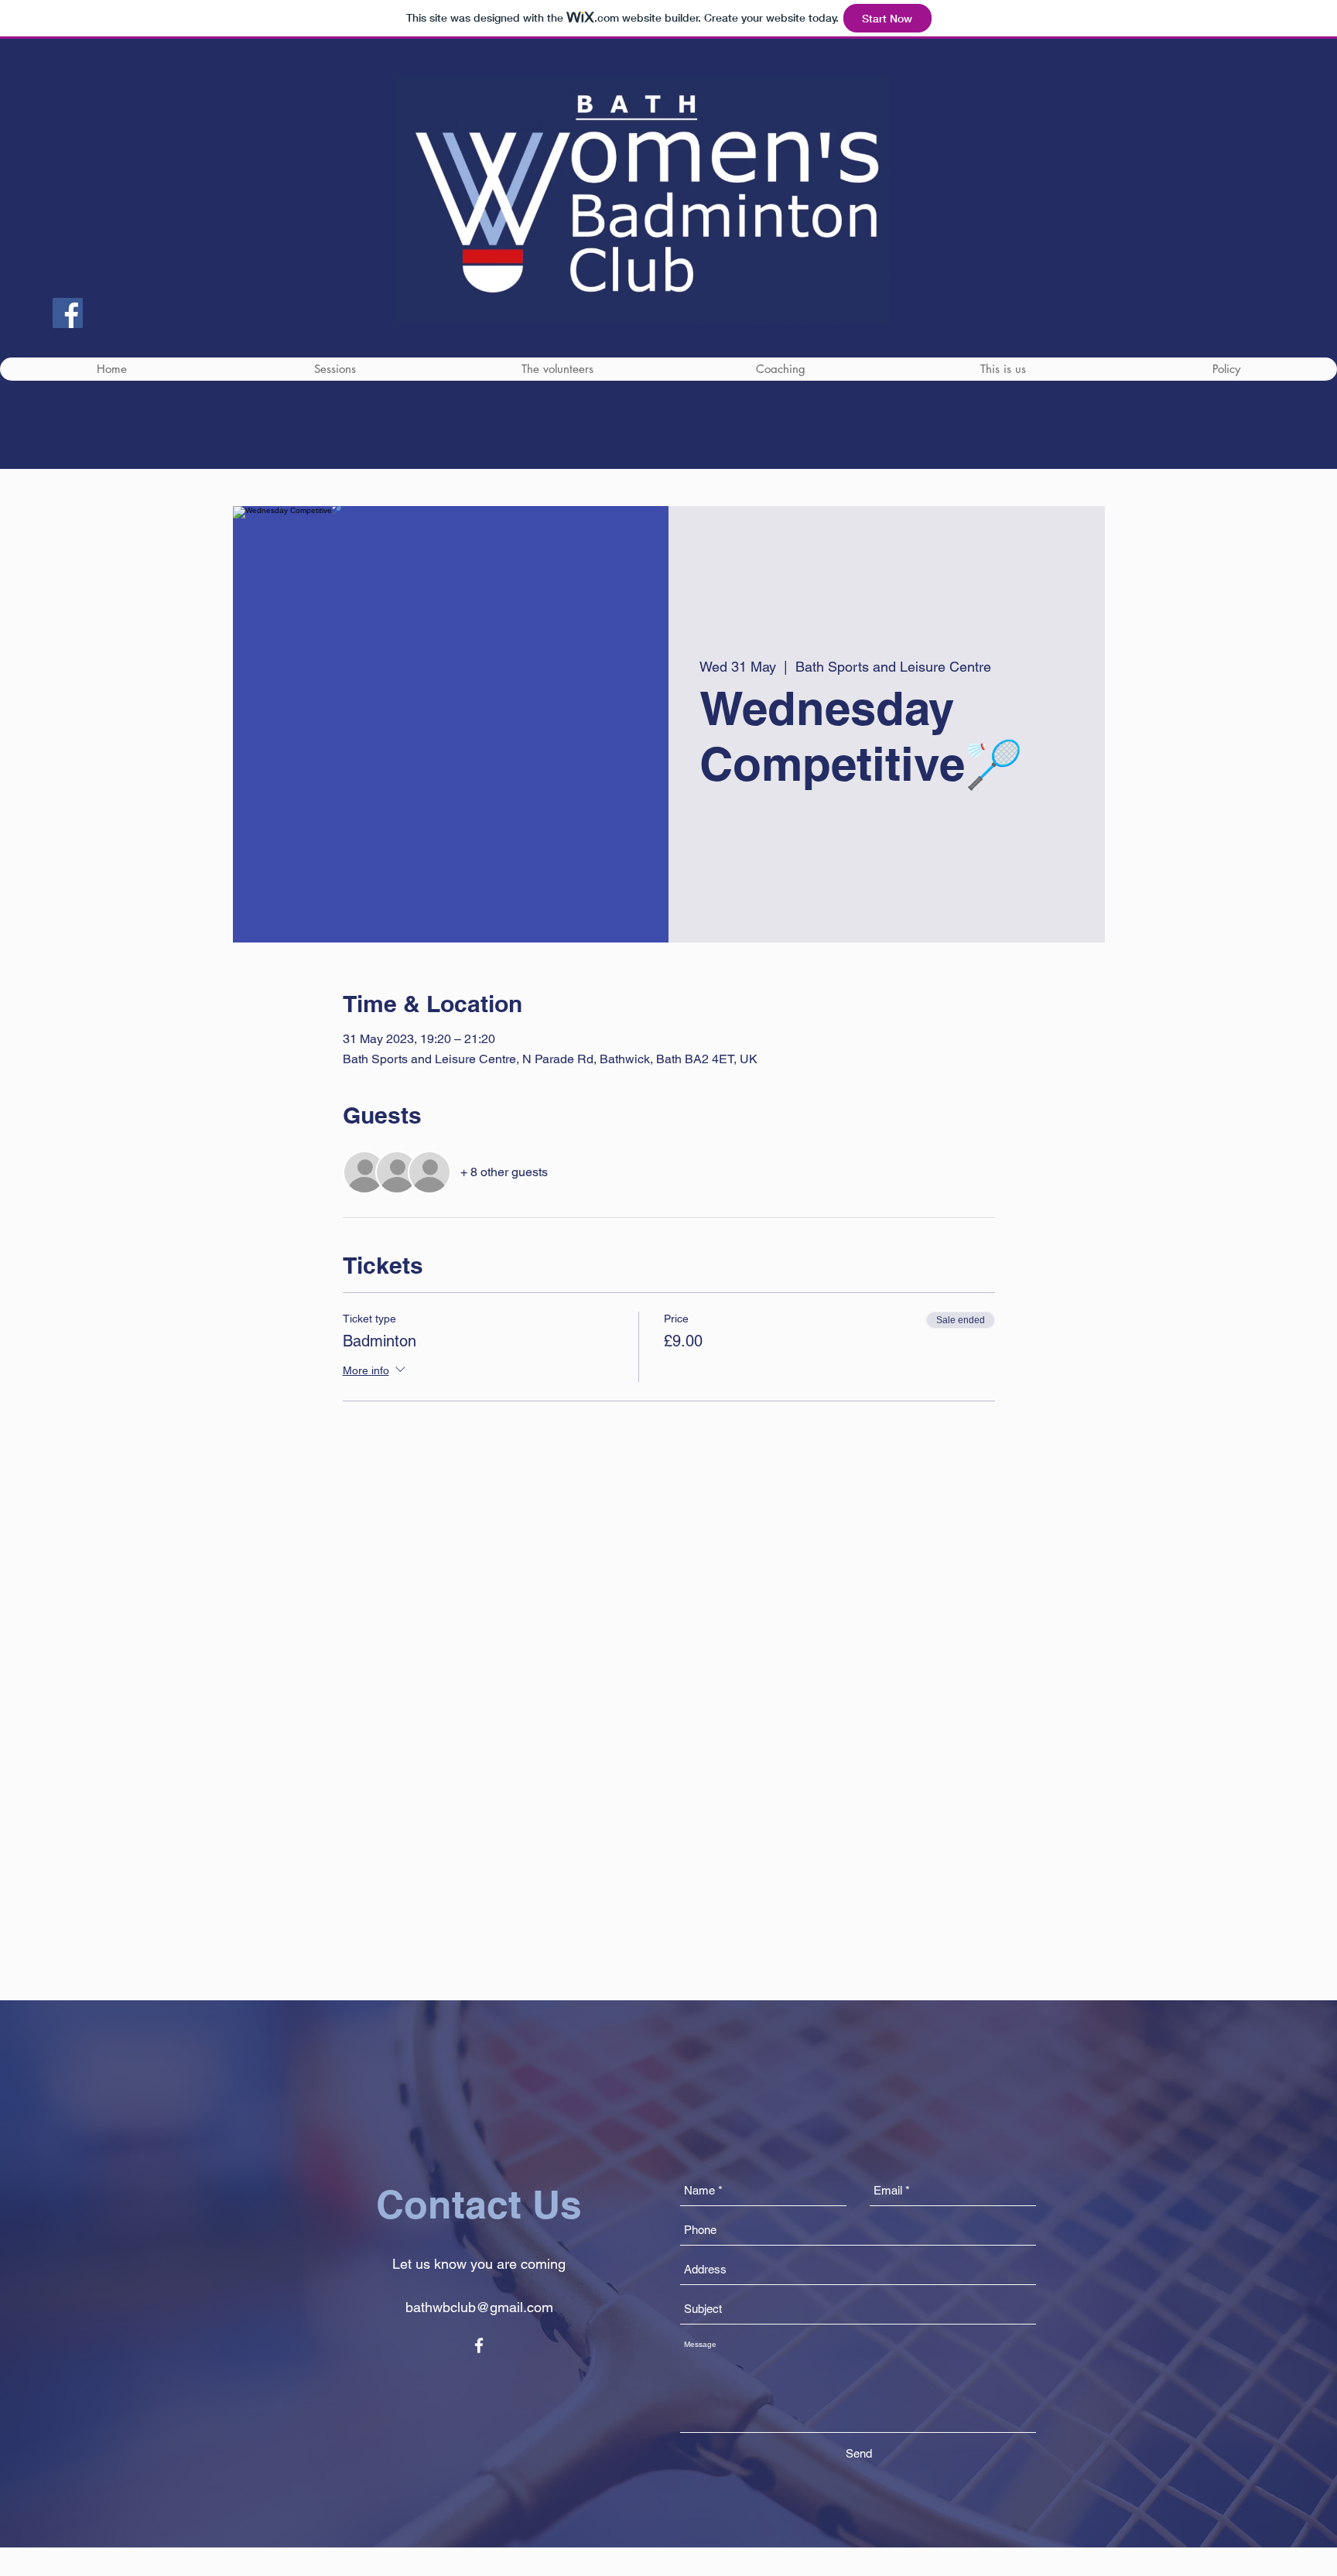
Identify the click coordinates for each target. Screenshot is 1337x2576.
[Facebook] (68, 313)
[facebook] (479, 2345)
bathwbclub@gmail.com (479, 2307)
